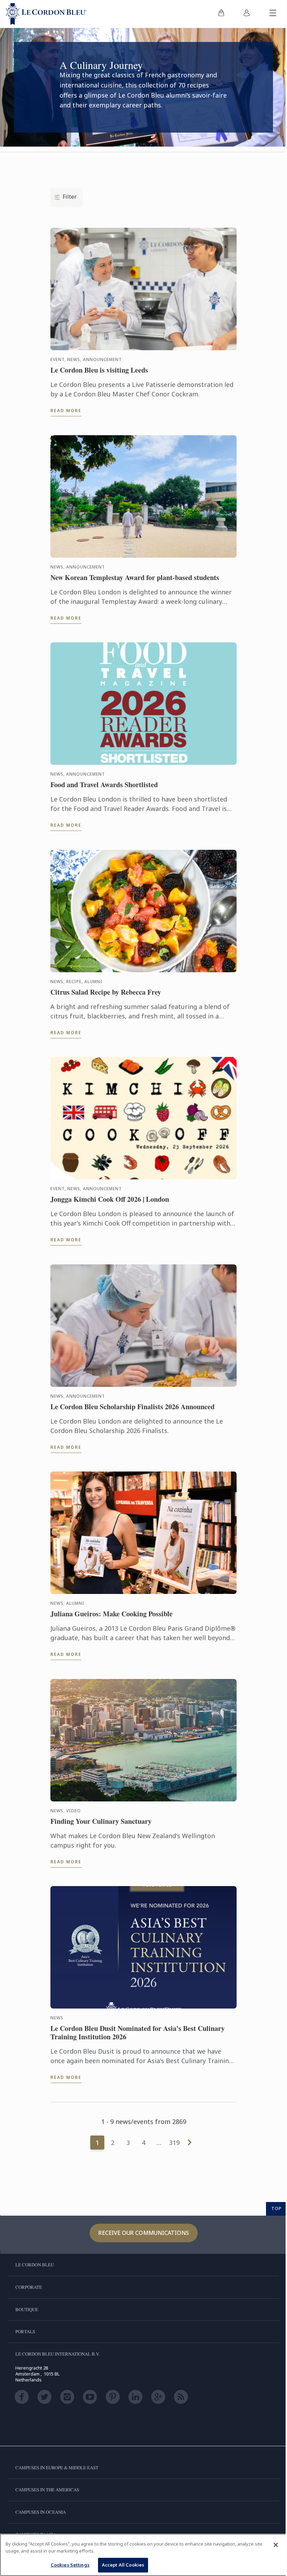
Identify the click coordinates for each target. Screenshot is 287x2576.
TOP (276, 2208)
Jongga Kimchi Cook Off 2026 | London (110, 1199)
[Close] (276, 2545)
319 (174, 2143)
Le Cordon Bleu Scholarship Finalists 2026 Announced (132, 1407)
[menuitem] (221, 14)
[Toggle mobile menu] (273, 14)
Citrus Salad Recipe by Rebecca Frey (106, 992)
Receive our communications (144, 2233)
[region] (143, 2555)
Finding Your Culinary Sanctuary (101, 1821)
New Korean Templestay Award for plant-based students (135, 578)
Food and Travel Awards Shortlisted (104, 785)
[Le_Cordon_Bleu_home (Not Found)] (46, 14)
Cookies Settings (70, 2565)
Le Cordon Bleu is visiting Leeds (99, 370)
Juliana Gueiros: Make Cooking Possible (111, 1614)
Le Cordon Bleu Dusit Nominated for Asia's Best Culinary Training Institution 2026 (138, 2033)
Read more (66, 411)
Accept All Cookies (123, 2565)
